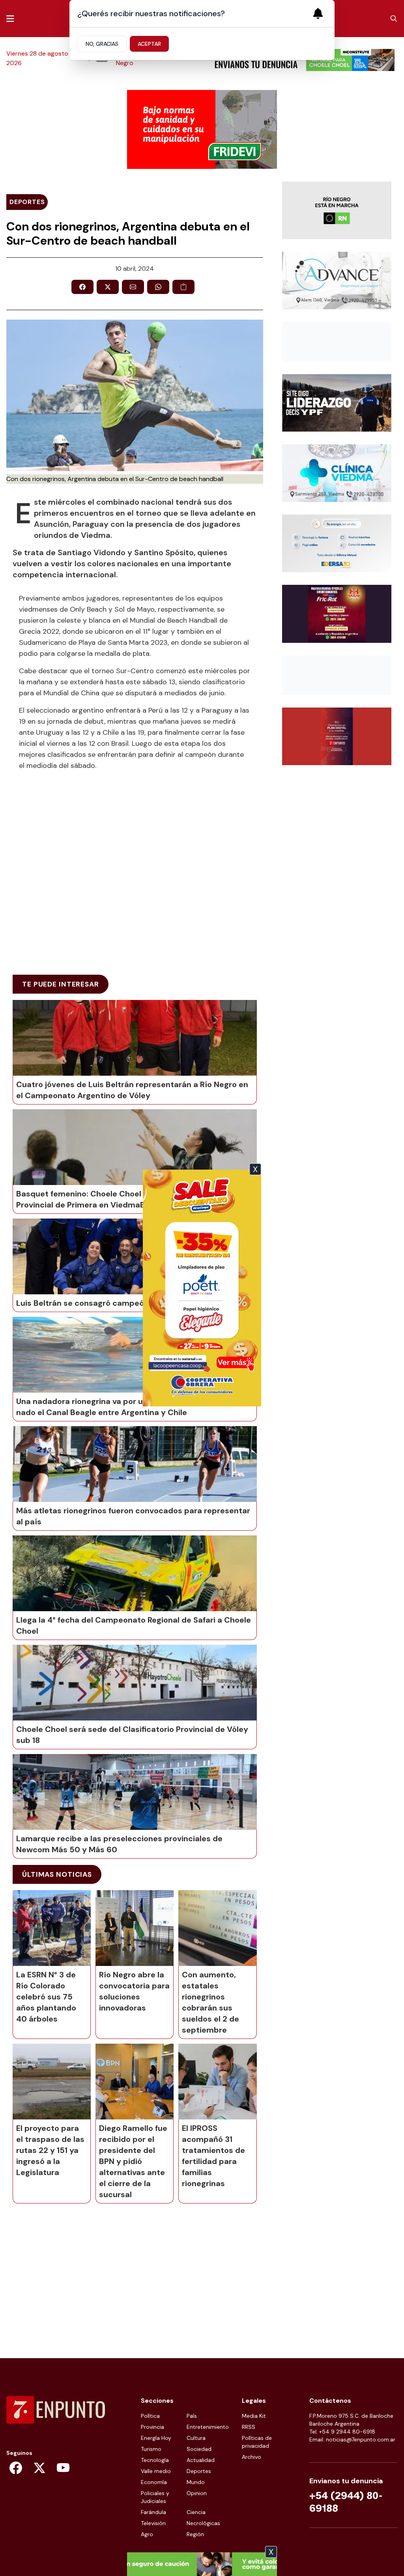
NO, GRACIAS (102, 44)
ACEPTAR (149, 44)
